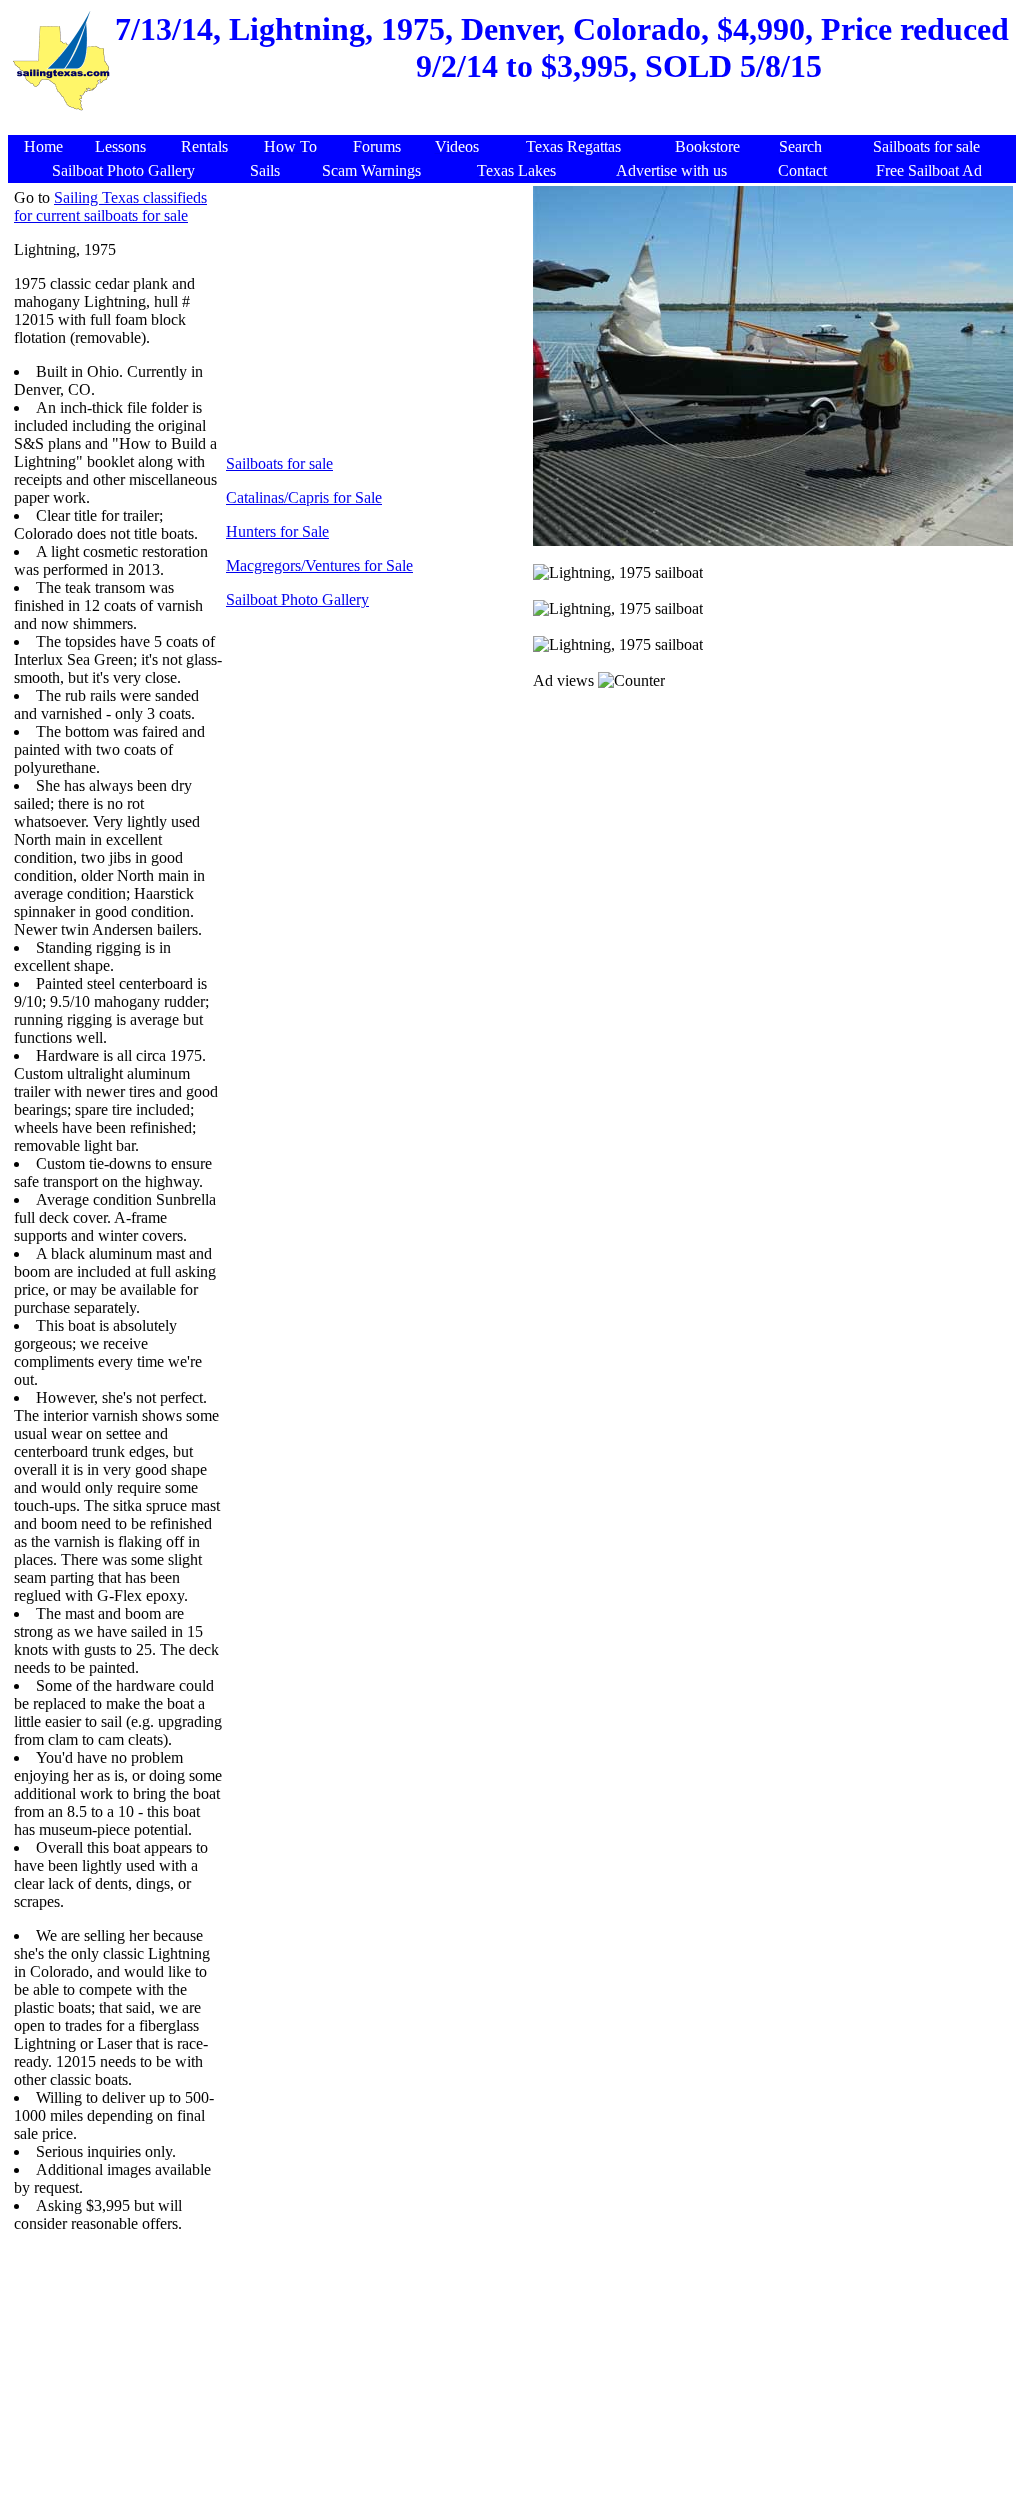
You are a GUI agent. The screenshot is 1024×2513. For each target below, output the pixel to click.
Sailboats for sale (279, 463)
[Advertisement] (515, 124)
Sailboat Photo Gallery (297, 599)
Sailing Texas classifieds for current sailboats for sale (110, 206)
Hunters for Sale (277, 531)
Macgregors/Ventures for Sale (319, 565)
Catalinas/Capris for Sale (304, 497)
